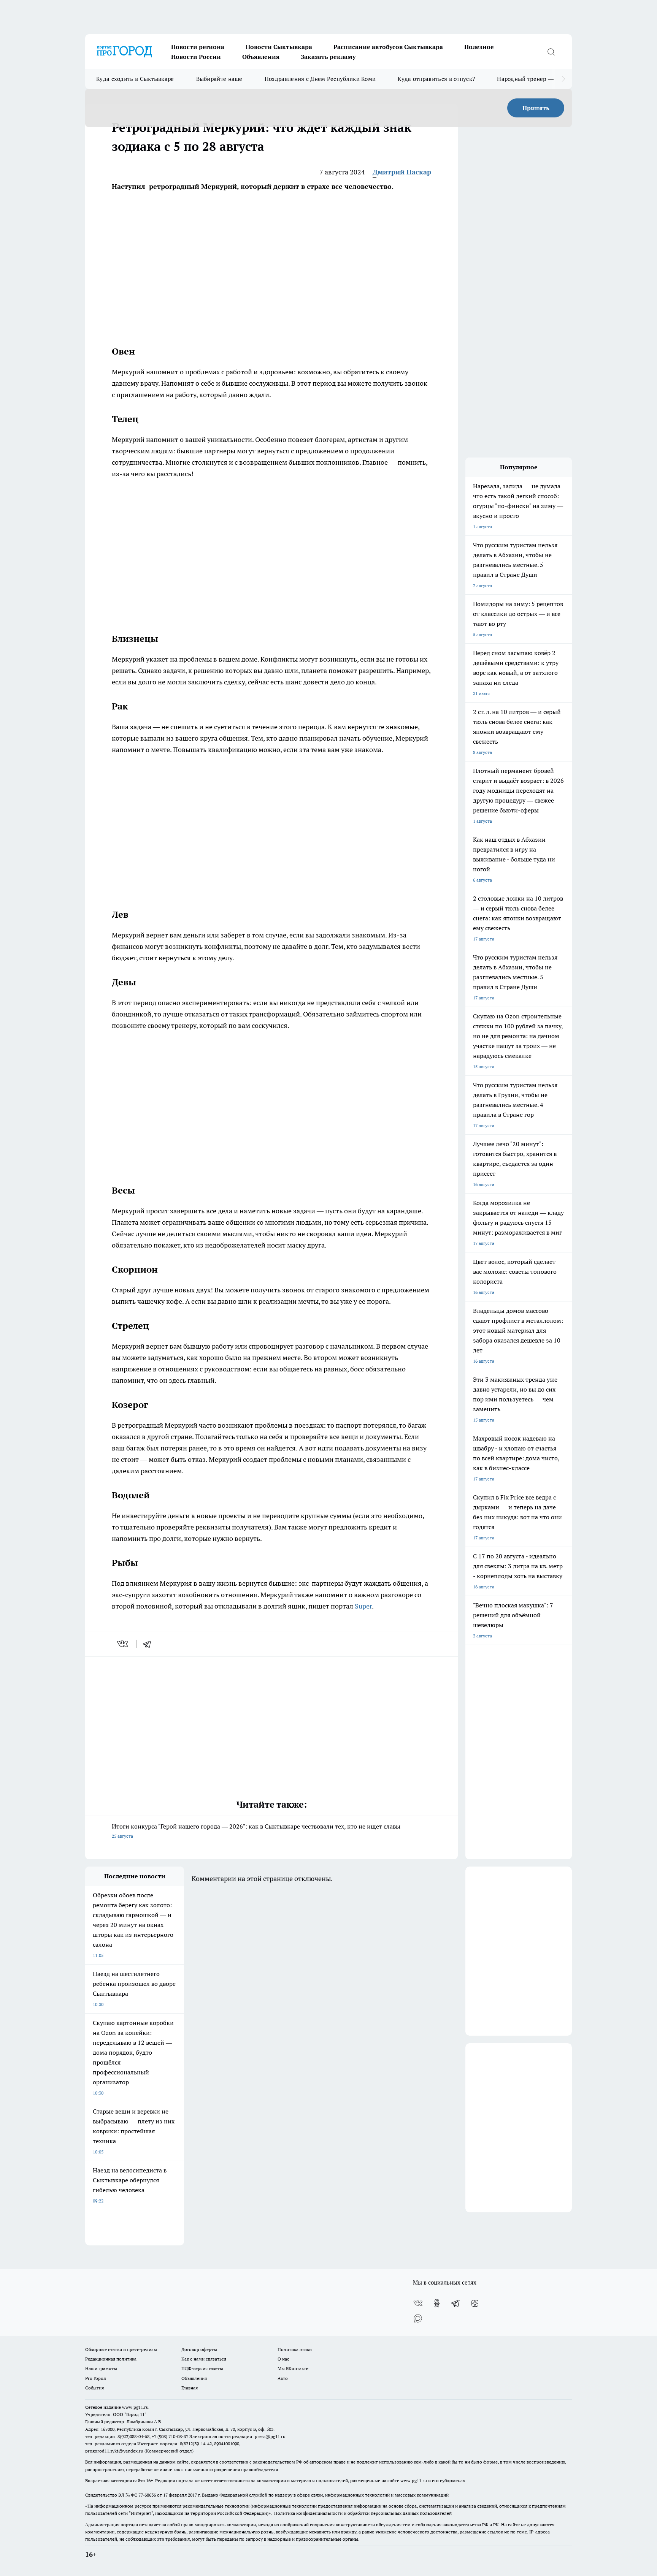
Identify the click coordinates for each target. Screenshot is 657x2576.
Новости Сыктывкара (279, 47)
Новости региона (198, 47)
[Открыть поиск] (551, 52)
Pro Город (96, 2378)
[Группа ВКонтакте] (418, 2303)
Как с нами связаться (204, 2359)
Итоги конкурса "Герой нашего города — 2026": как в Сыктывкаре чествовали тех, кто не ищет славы (256, 1831)
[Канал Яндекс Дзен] (475, 2303)
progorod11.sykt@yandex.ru (114, 2451)
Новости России (196, 57)
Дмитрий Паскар (402, 172)
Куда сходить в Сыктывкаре (135, 79)
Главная (190, 2388)
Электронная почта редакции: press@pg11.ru (237, 2436)
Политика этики (295, 2349)
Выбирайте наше (219, 79)
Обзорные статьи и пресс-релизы (121, 2349)
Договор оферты (199, 2349)
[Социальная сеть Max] (418, 2318)
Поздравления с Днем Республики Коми (320, 79)
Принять (536, 108)
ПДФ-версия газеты (202, 2368)
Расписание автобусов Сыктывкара (388, 47)
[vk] (123, 1644)
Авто (283, 2378)
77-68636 (147, 2495)
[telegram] (149, 1644)
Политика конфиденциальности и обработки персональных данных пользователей (363, 2513)
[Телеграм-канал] (456, 2303)
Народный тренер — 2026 (532, 79)
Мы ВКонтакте (293, 2368)
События (94, 2388)
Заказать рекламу (328, 57)
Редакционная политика (111, 2359)
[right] (563, 79)
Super (363, 1606)
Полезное (479, 47)
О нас (283, 2359)
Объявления (261, 57)
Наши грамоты (101, 2368)
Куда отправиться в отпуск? (436, 79)
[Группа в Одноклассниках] (437, 2303)
